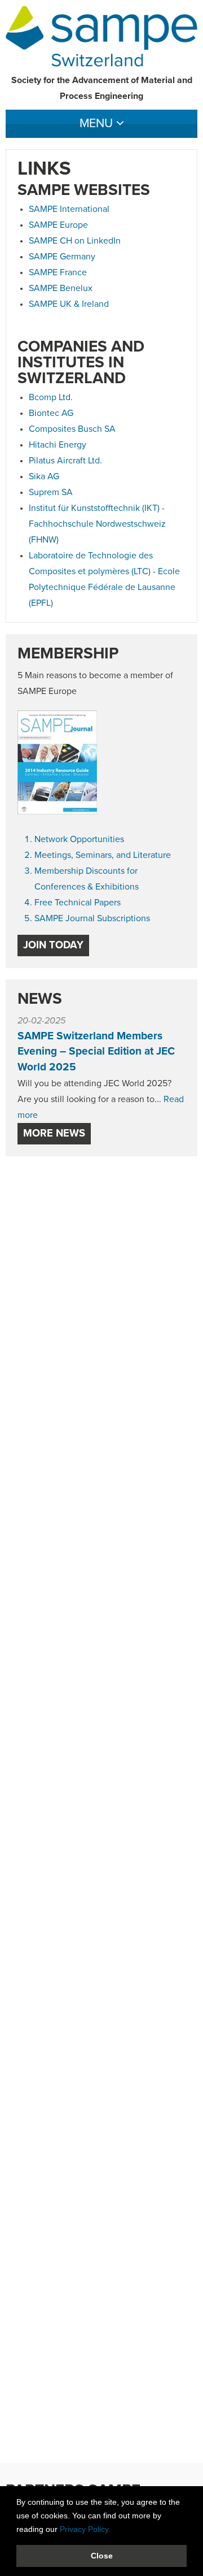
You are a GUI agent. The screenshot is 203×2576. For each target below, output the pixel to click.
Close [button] (102, 2556)
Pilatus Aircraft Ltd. (65, 461)
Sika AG (44, 476)
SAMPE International (69, 209)
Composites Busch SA (72, 429)
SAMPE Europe (58, 225)
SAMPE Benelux (61, 288)
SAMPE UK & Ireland (69, 304)
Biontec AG (51, 413)
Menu (98, 124)
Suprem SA (51, 492)
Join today (53, 945)
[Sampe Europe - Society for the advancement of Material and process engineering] (101, 36)
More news (54, 1133)
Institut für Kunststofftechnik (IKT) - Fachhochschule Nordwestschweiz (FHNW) (97, 524)
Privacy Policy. (85, 2529)
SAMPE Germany (62, 257)
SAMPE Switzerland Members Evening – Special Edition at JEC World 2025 (96, 1052)
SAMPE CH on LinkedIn (75, 241)
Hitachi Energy (58, 445)
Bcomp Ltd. (51, 397)
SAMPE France (58, 272)
